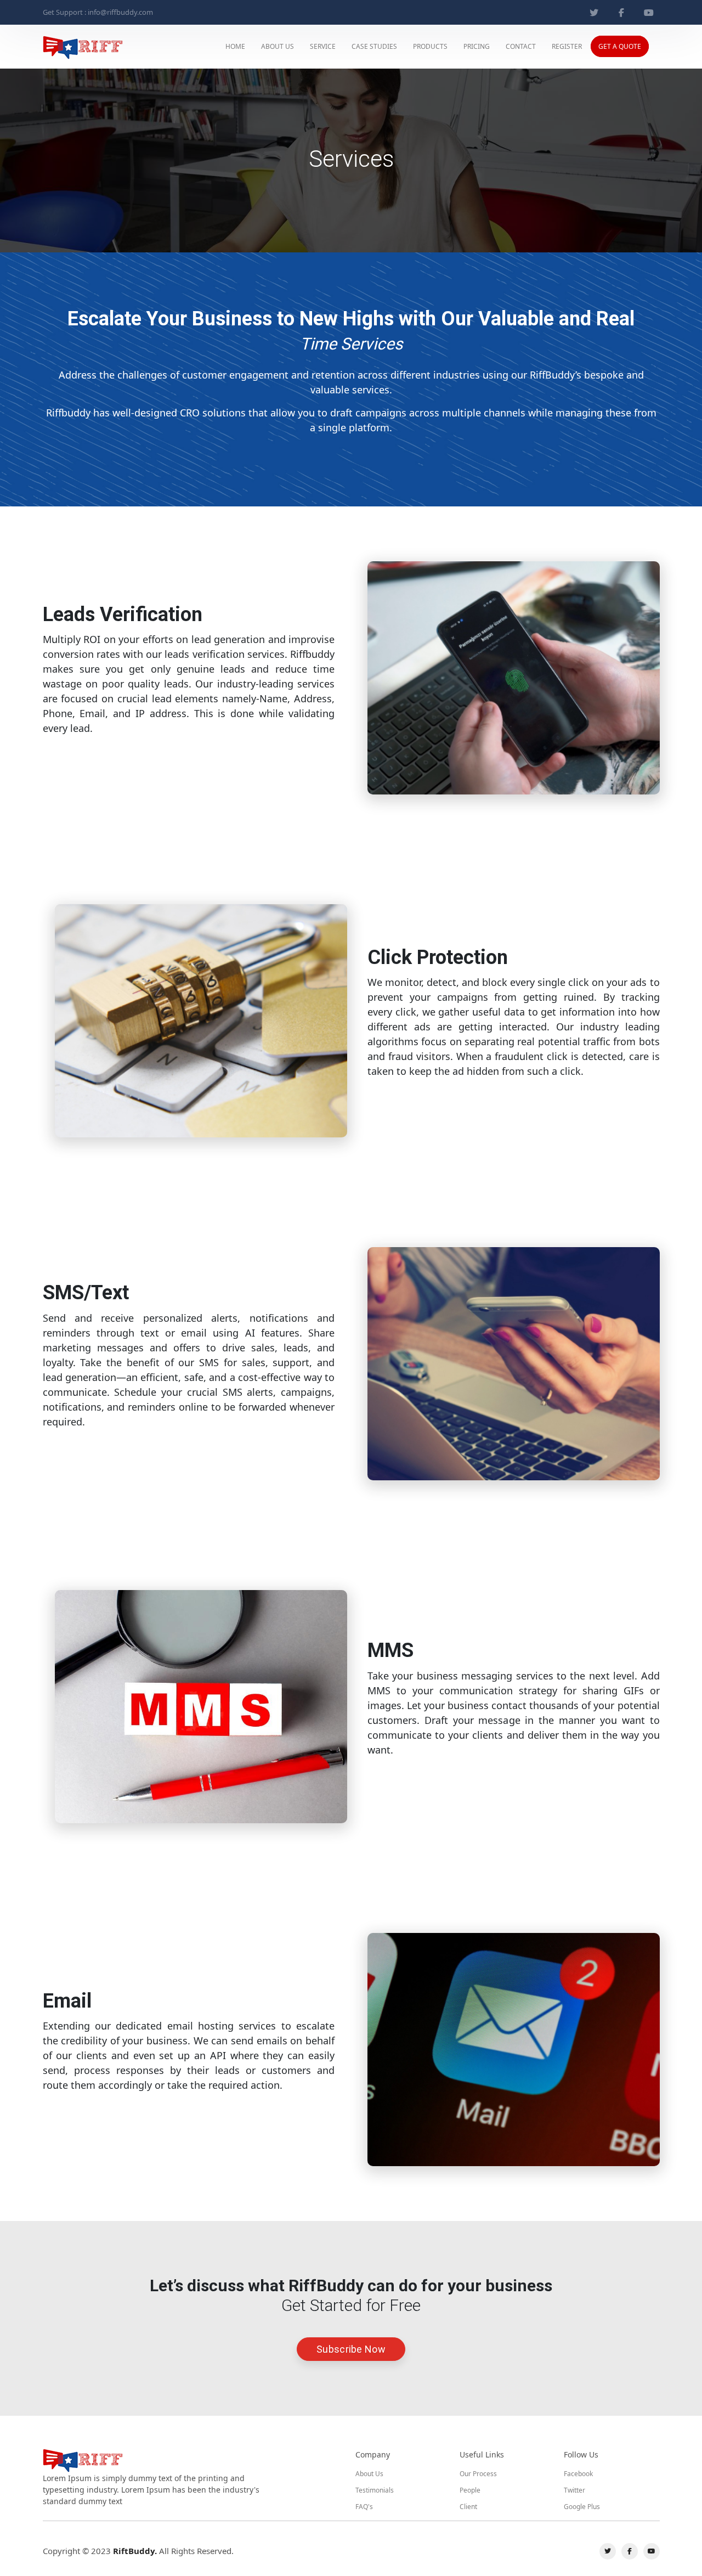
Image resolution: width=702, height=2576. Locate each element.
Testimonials (375, 2490)
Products (430, 46)
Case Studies (374, 46)
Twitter (574, 2490)
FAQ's (364, 2507)
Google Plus (582, 2507)
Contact (521, 46)
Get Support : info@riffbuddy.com (98, 12)
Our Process (478, 2474)
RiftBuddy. (135, 2551)
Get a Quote (620, 46)
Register (567, 46)
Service (323, 46)
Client (468, 2507)
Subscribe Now (351, 2349)
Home (235, 46)
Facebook (578, 2474)
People (470, 2490)
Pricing (477, 46)
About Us (278, 46)
